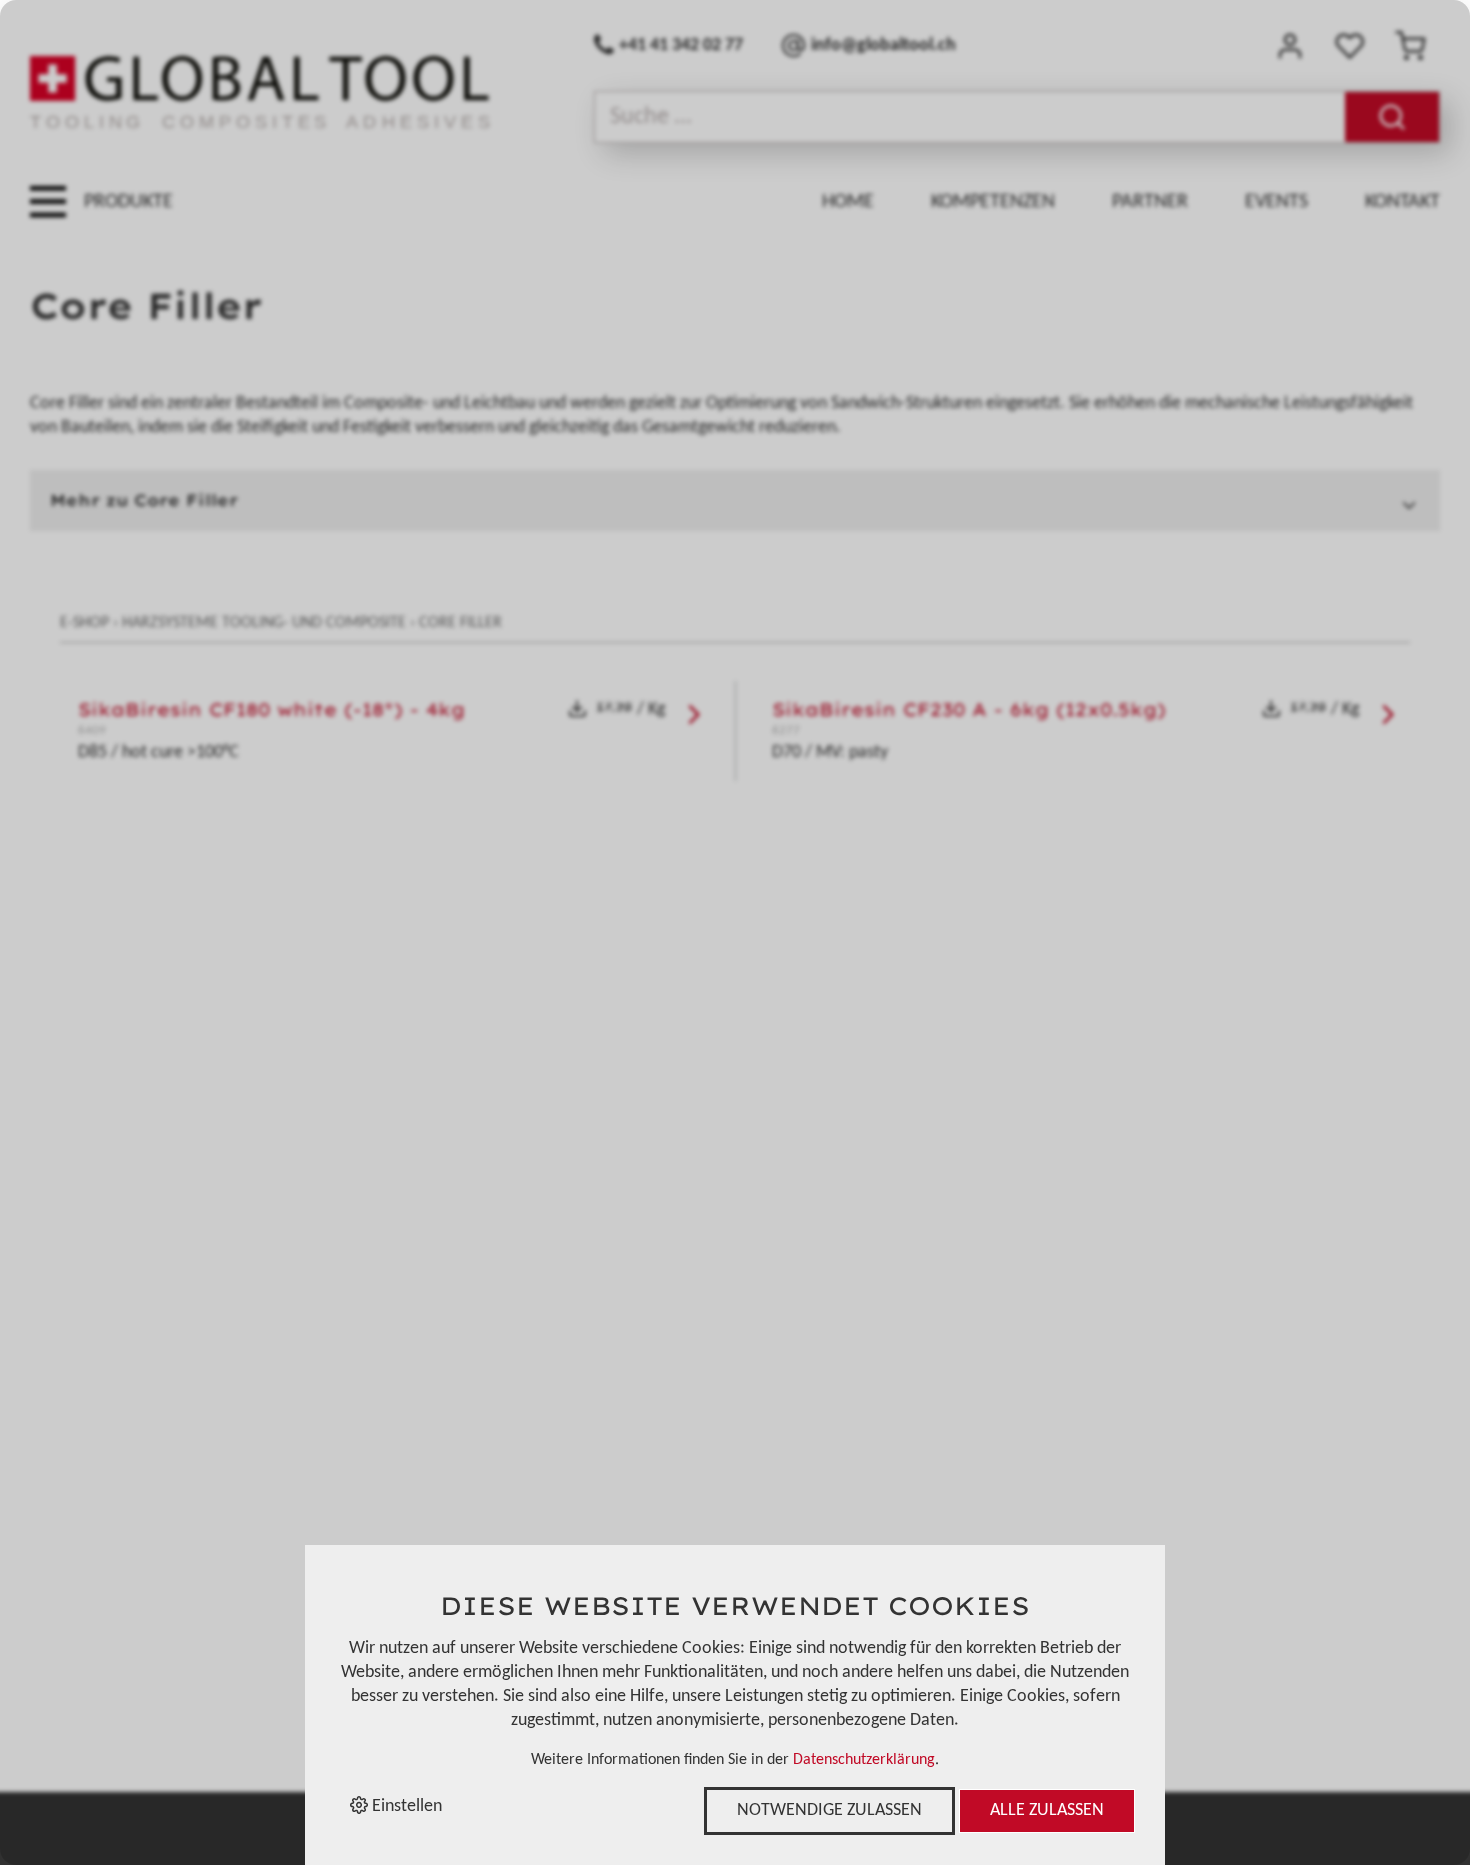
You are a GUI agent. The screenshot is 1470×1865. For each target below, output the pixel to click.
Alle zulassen (1047, 1810)
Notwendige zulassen (829, 1810)
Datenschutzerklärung (864, 1760)
